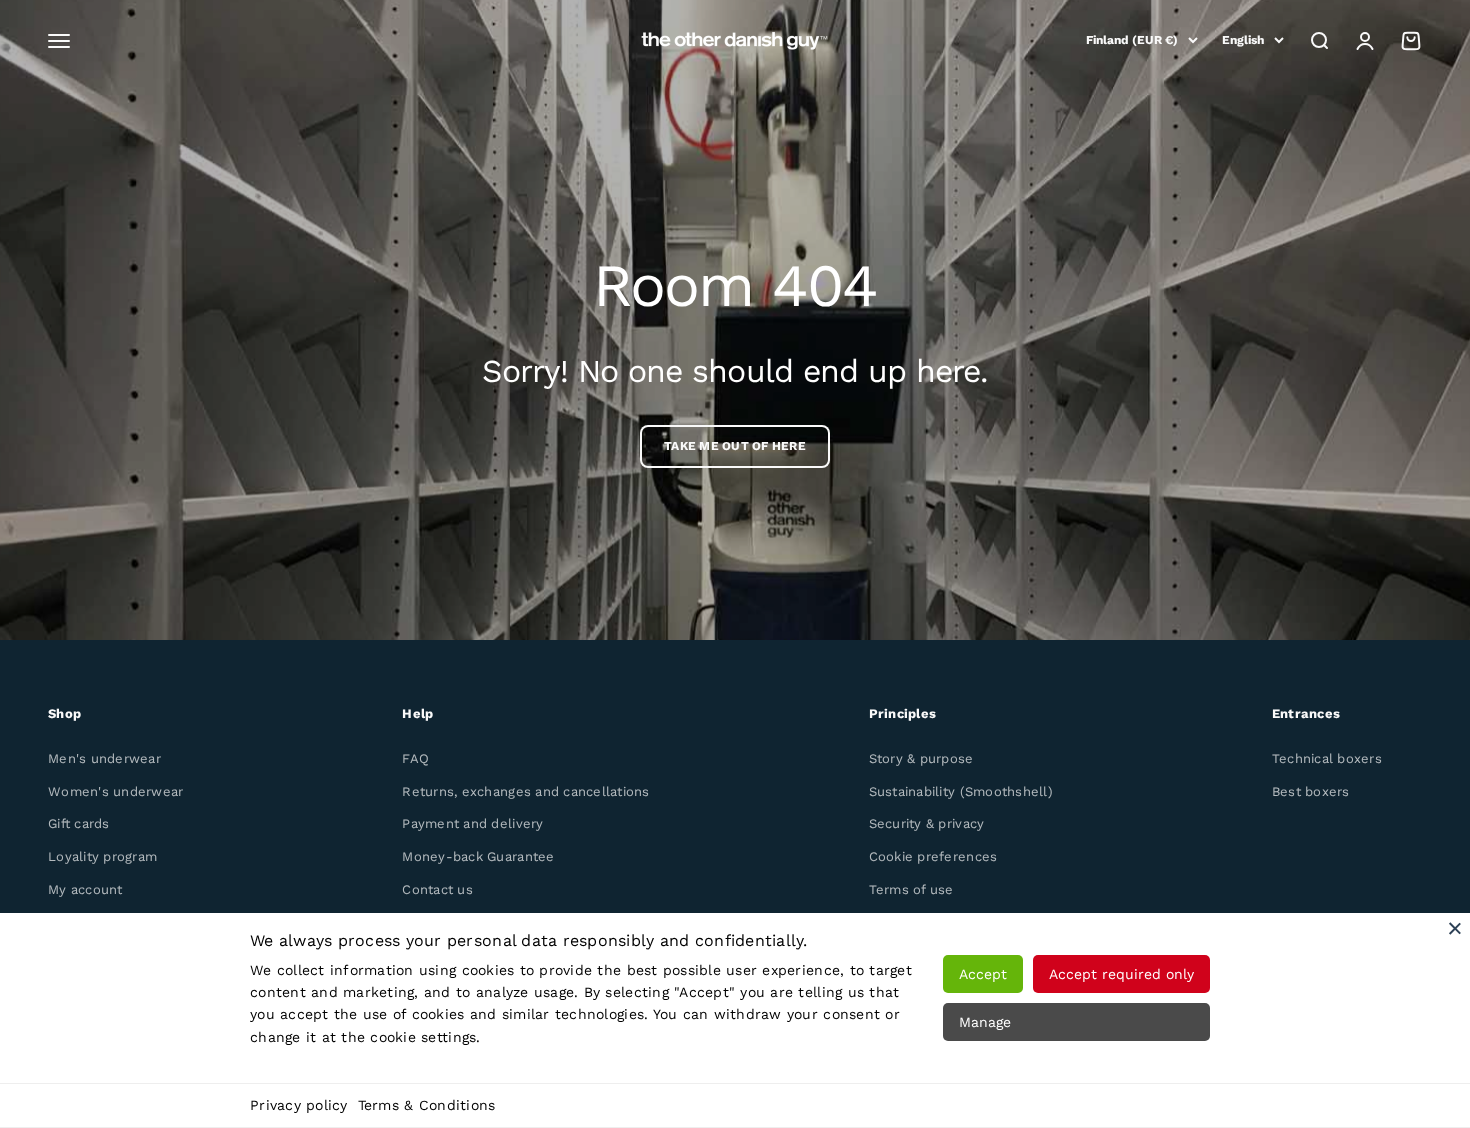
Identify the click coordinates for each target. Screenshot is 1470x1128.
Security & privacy (927, 823)
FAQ (415, 758)
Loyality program (102, 856)
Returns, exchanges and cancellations (525, 791)
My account (85, 889)
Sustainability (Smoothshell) (961, 791)
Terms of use (911, 889)
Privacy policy (299, 1105)
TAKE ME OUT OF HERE (735, 446)
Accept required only (1121, 974)
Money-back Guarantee (478, 856)
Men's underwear (104, 758)
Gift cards (79, 823)
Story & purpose (921, 758)
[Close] (1455, 928)
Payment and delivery (472, 823)
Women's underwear (115, 791)
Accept (983, 974)
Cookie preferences (933, 856)
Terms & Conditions (427, 1105)
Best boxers (1311, 791)
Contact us (437, 889)
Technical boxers (1327, 758)
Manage (985, 1022)
